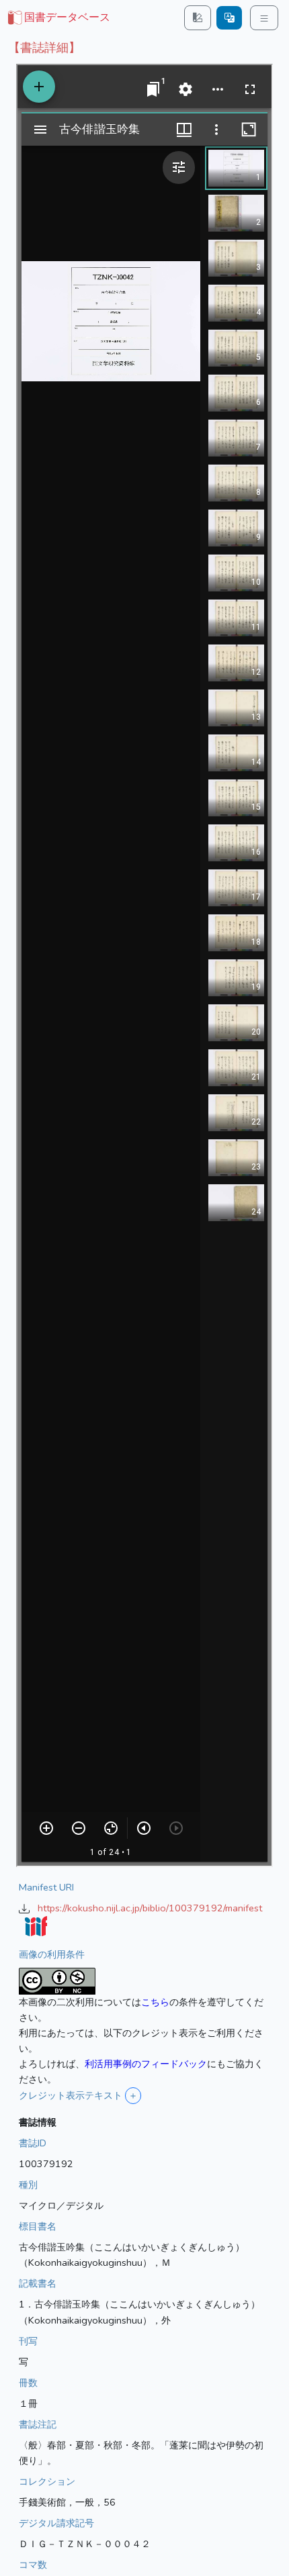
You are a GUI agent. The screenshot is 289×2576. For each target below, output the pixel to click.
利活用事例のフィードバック (146, 2064)
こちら (155, 2002)
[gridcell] (58, 18)
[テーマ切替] (198, 18)
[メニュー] (264, 18)
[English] (229, 18)
